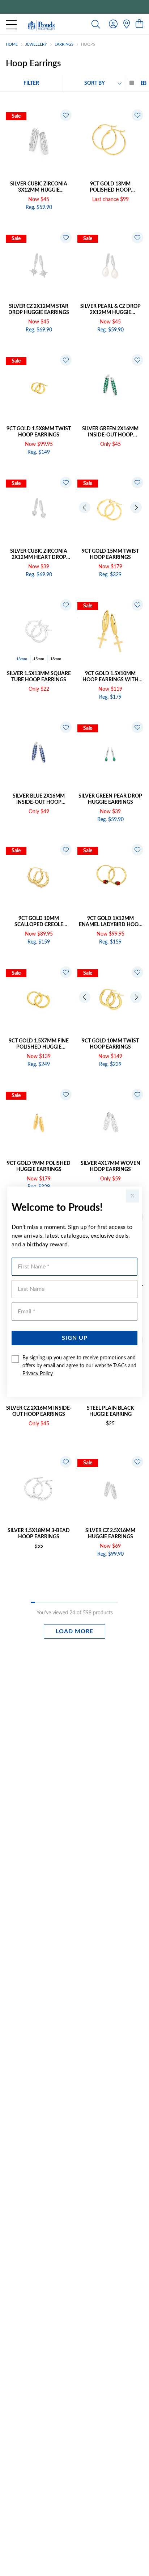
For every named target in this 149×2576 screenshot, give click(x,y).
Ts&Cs (120, 1366)
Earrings (64, 44)
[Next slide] (136, 507)
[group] (74, 7)
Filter (31, 83)
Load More (74, 1631)
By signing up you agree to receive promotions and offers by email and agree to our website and (79, 1366)
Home (12, 44)
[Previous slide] (85, 507)
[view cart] (139, 24)
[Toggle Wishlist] (66, 115)
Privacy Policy (38, 1374)
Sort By (95, 83)
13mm (22, 659)
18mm (56, 659)
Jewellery (36, 44)
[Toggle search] (96, 24)
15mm (39, 659)
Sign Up (75, 1338)
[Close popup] (132, 1196)
